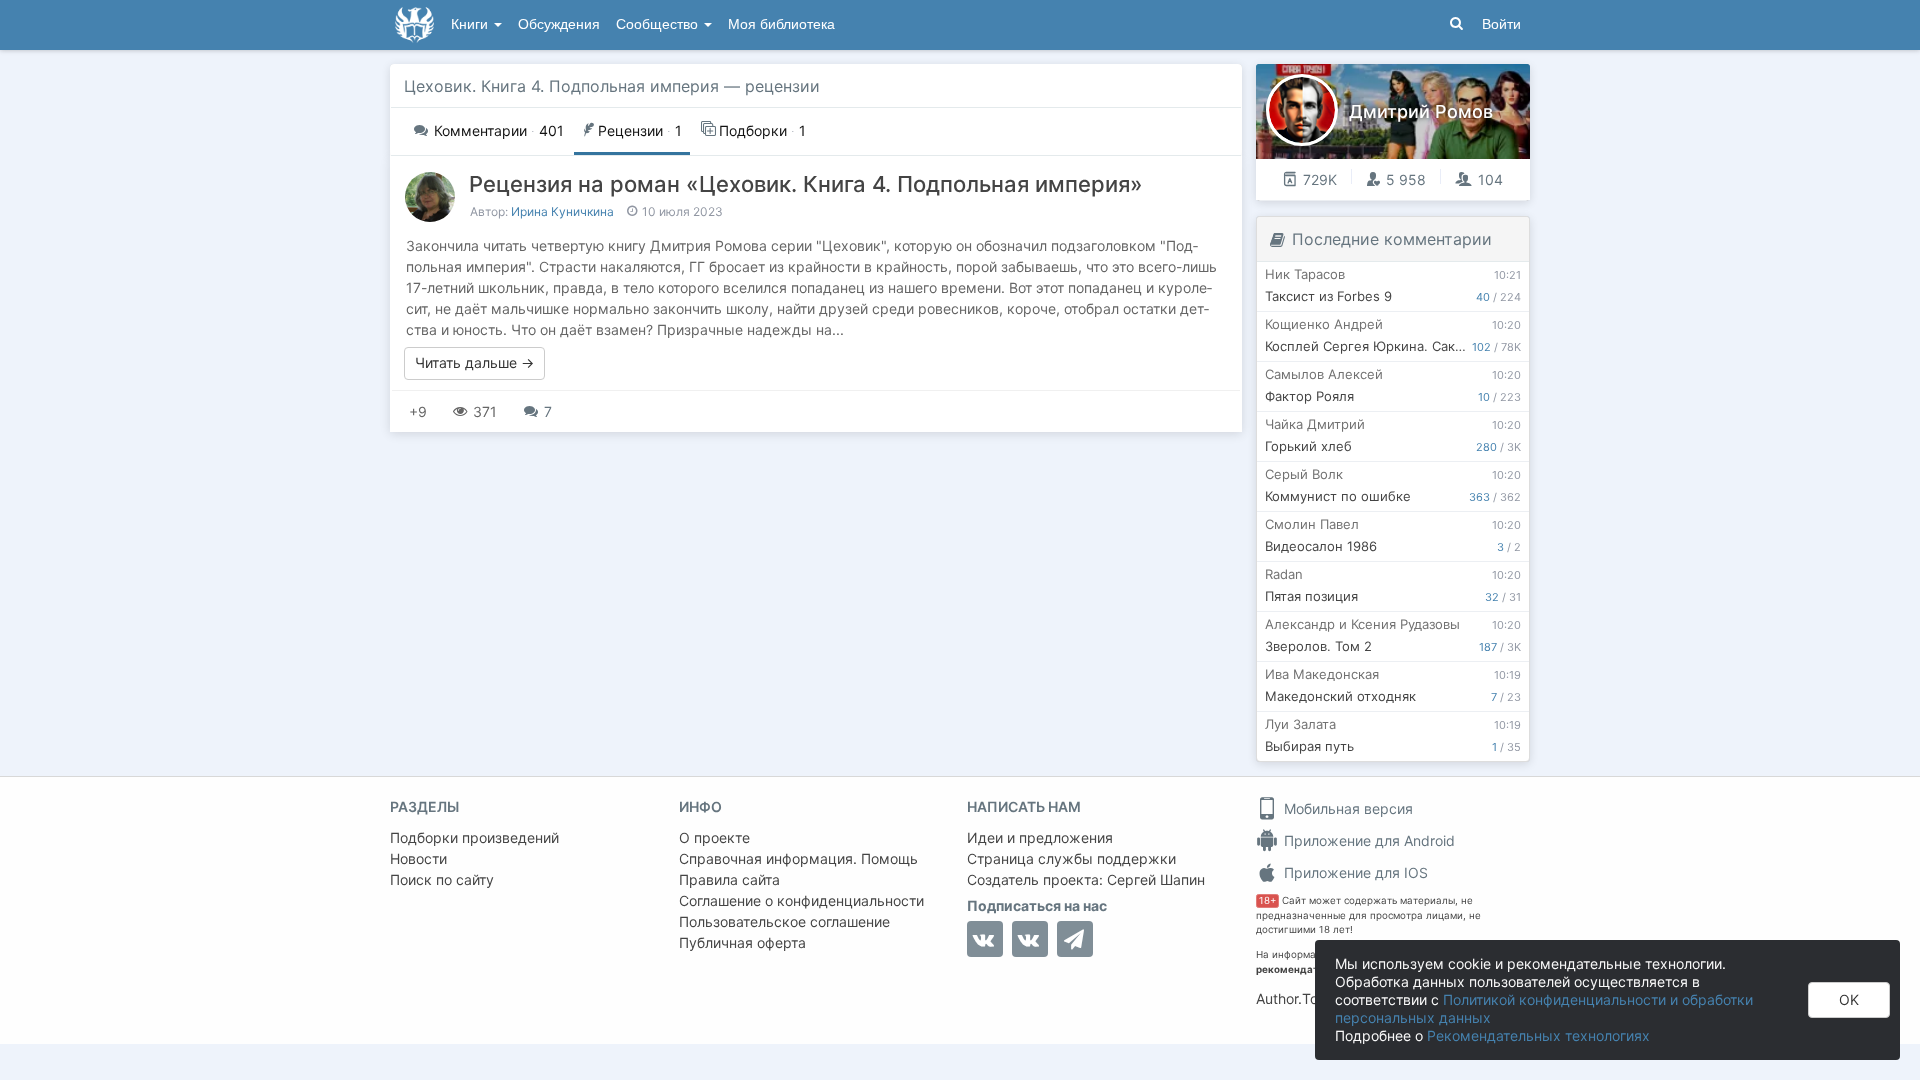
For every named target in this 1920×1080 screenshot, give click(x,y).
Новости (418, 858)
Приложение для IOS (1354, 872)
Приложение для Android (1367, 840)
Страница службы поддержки (1071, 858)
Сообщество (659, 24)
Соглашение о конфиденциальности (801, 900)
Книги (471, 24)
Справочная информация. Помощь (798, 858)
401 (499, 130)
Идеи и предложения (1040, 837)
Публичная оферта (742, 942)
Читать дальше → (474, 362)
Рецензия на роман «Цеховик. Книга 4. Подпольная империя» (806, 184)
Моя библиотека (781, 24)
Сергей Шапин (1156, 879)
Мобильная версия (1346, 808)
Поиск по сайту (442, 879)
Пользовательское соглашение (784, 921)
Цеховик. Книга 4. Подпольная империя (561, 86)
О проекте (714, 837)
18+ (1267, 900)
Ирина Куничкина (562, 211)
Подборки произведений (474, 837)
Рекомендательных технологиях (1538, 1035)
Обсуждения (559, 24)
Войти (1501, 24)
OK (1849, 999)
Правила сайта (729, 879)
